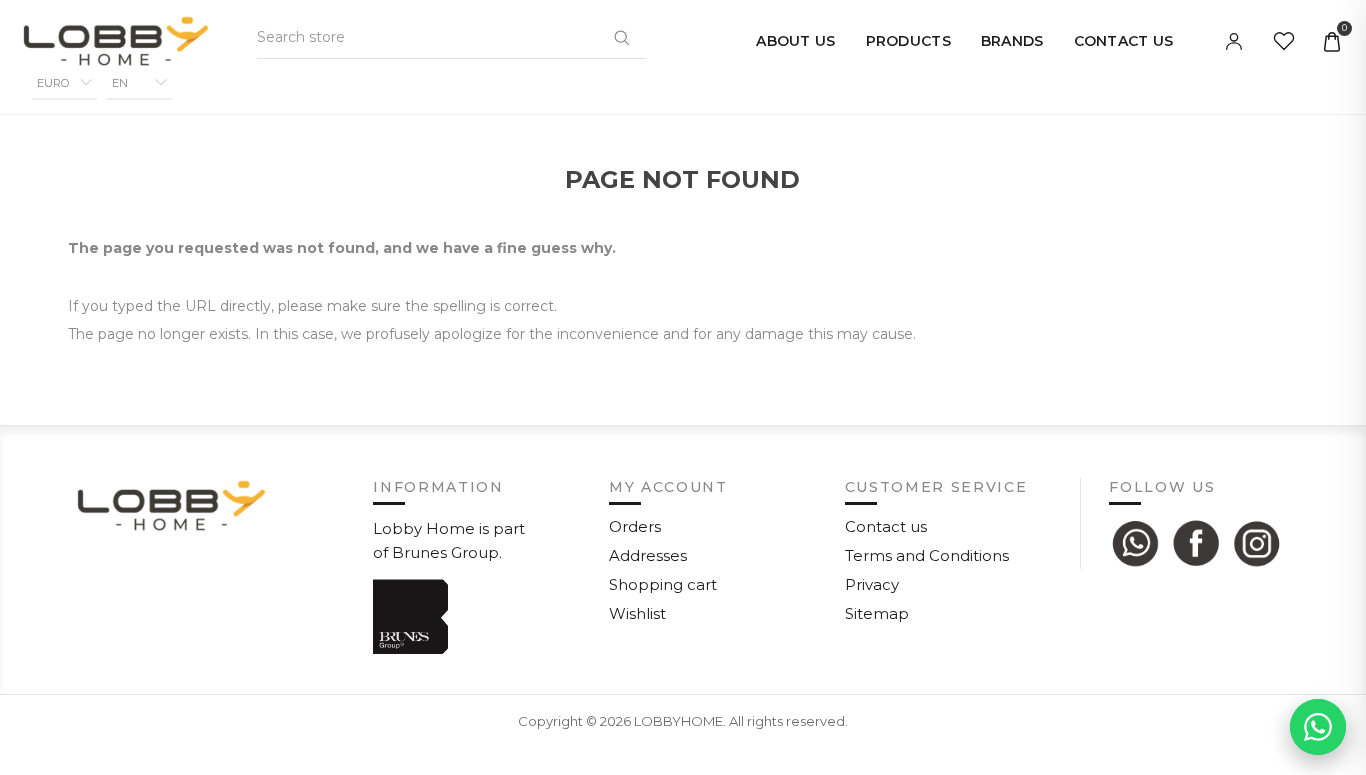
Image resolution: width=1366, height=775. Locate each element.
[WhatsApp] (1135, 543)
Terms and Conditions (927, 555)
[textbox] (356, 37)
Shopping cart (663, 584)
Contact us (886, 526)
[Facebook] (1196, 543)
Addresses (648, 555)
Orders (635, 526)
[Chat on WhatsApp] (1318, 727)
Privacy (872, 584)
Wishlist (637, 613)
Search (622, 37)
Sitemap (877, 613)
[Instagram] (1257, 543)
